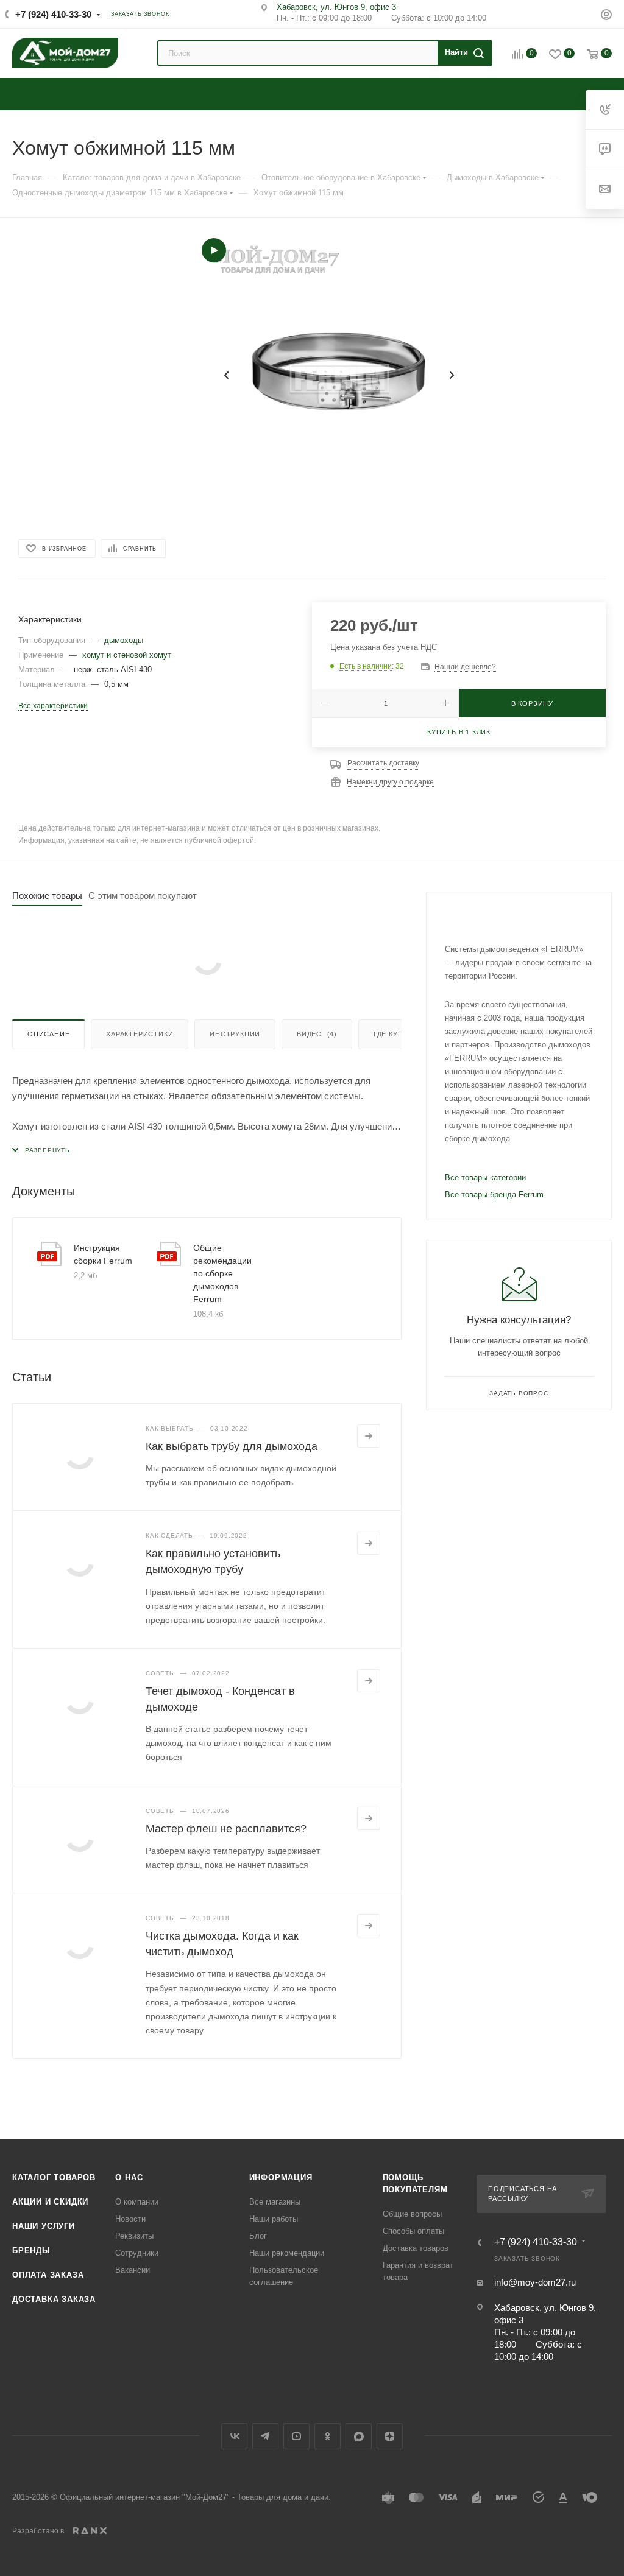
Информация (281, 2177)
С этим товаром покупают (143, 896)
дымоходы (124, 640)
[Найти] (463, 53)
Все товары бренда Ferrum (494, 1195)
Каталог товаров (54, 2177)
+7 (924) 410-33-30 (53, 14)
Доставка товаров (416, 2248)
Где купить (396, 1034)
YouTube (296, 2436)
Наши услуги (44, 2226)
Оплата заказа (48, 2275)
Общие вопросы (412, 2214)
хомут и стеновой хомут (127, 655)
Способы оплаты (413, 2231)
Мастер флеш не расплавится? (226, 1829)
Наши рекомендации (287, 2253)
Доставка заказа (54, 2299)
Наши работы (274, 2219)
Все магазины (275, 2202)
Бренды (31, 2250)
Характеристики (140, 1034)
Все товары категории (485, 1177)
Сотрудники (137, 2253)
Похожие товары (47, 896)
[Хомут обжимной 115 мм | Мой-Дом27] (339, 375)
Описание (48, 1034)
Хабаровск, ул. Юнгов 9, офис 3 (336, 7)
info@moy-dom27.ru (535, 2282)
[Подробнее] (369, 1436)
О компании (137, 2202)
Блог (258, 2236)
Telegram (265, 2436)
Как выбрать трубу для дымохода (232, 1446)
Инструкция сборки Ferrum (103, 1254)
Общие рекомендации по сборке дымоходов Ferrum (222, 1273)
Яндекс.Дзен (390, 2436)
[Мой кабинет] (606, 16)
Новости (130, 2219)
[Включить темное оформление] (583, 13)
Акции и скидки (50, 2202)
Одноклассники (328, 2436)
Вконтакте (234, 2436)
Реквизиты (134, 2236)
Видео (317, 1034)
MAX (359, 2436)
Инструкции (235, 1034)
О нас (129, 2177)
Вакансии (133, 2270)
